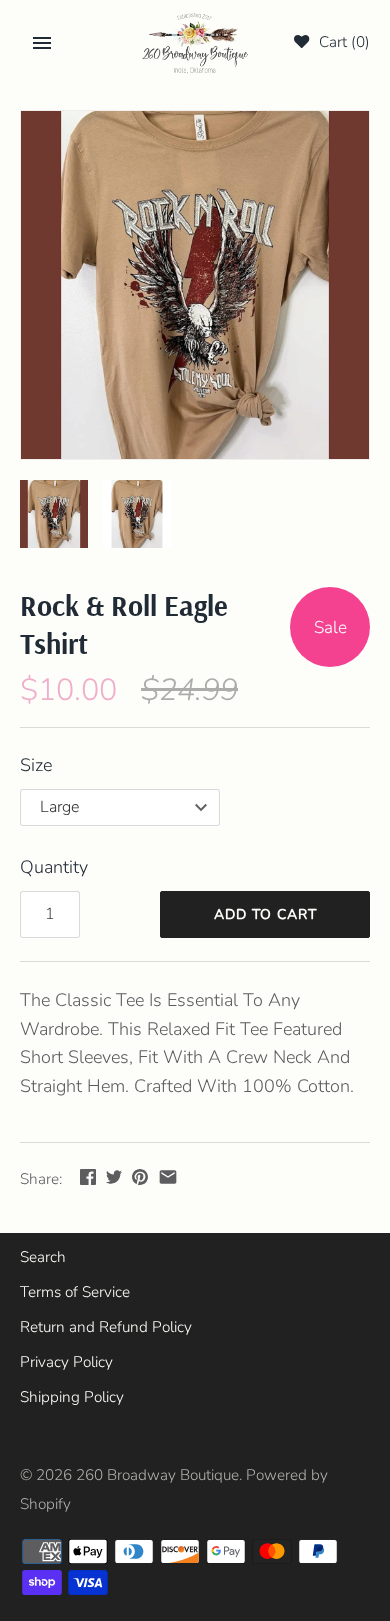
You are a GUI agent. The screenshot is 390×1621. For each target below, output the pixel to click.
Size (36, 765)
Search (43, 1257)
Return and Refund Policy (106, 1327)
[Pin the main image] (140, 1177)
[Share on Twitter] (114, 1177)
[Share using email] (168, 1177)
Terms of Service (75, 1292)
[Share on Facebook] (88, 1177)
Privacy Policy (66, 1362)
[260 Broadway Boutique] (195, 43)
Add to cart (265, 914)
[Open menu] (42, 43)
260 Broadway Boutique (157, 1475)
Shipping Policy (72, 1397)
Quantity (54, 867)
